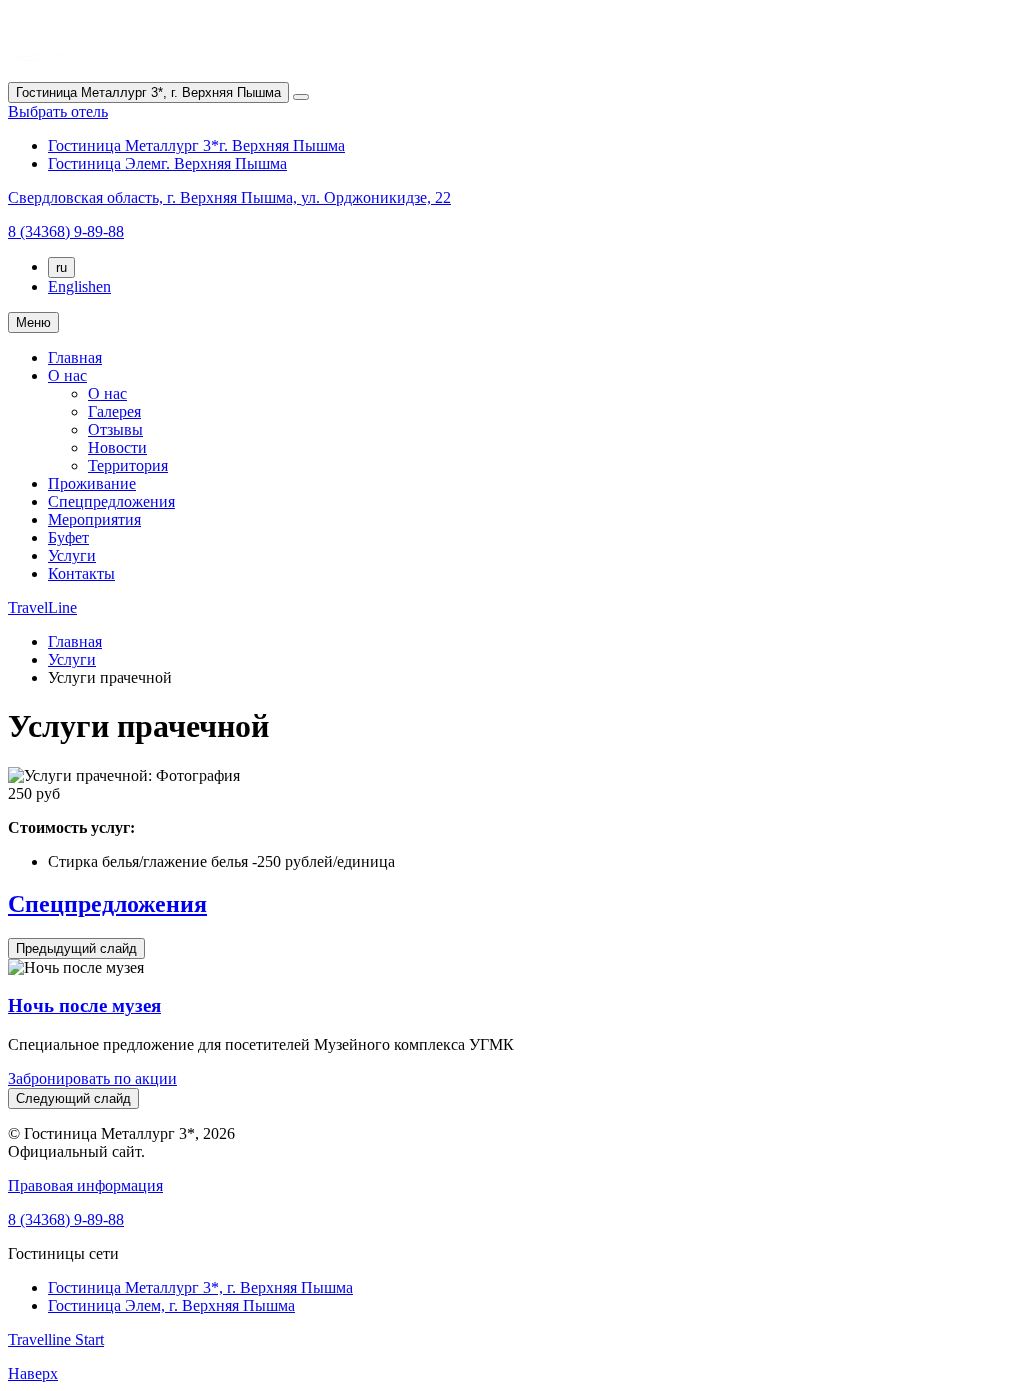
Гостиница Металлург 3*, (200, 1287)
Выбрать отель (58, 111)
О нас (67, 375)
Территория (128, 465)
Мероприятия (94, 519)
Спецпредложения (111, 501)
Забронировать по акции (92, 1078)
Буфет (68, 537)
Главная (75, 357)
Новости (117, 447)
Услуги (72, 555)
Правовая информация (85, 1185)
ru (61, 267)
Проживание (92, 483)
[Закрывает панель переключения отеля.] (301, 97)
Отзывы (115, 429)
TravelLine (42, 607)
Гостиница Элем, (171, 1305)
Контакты (81, 573)
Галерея (114, 411)
